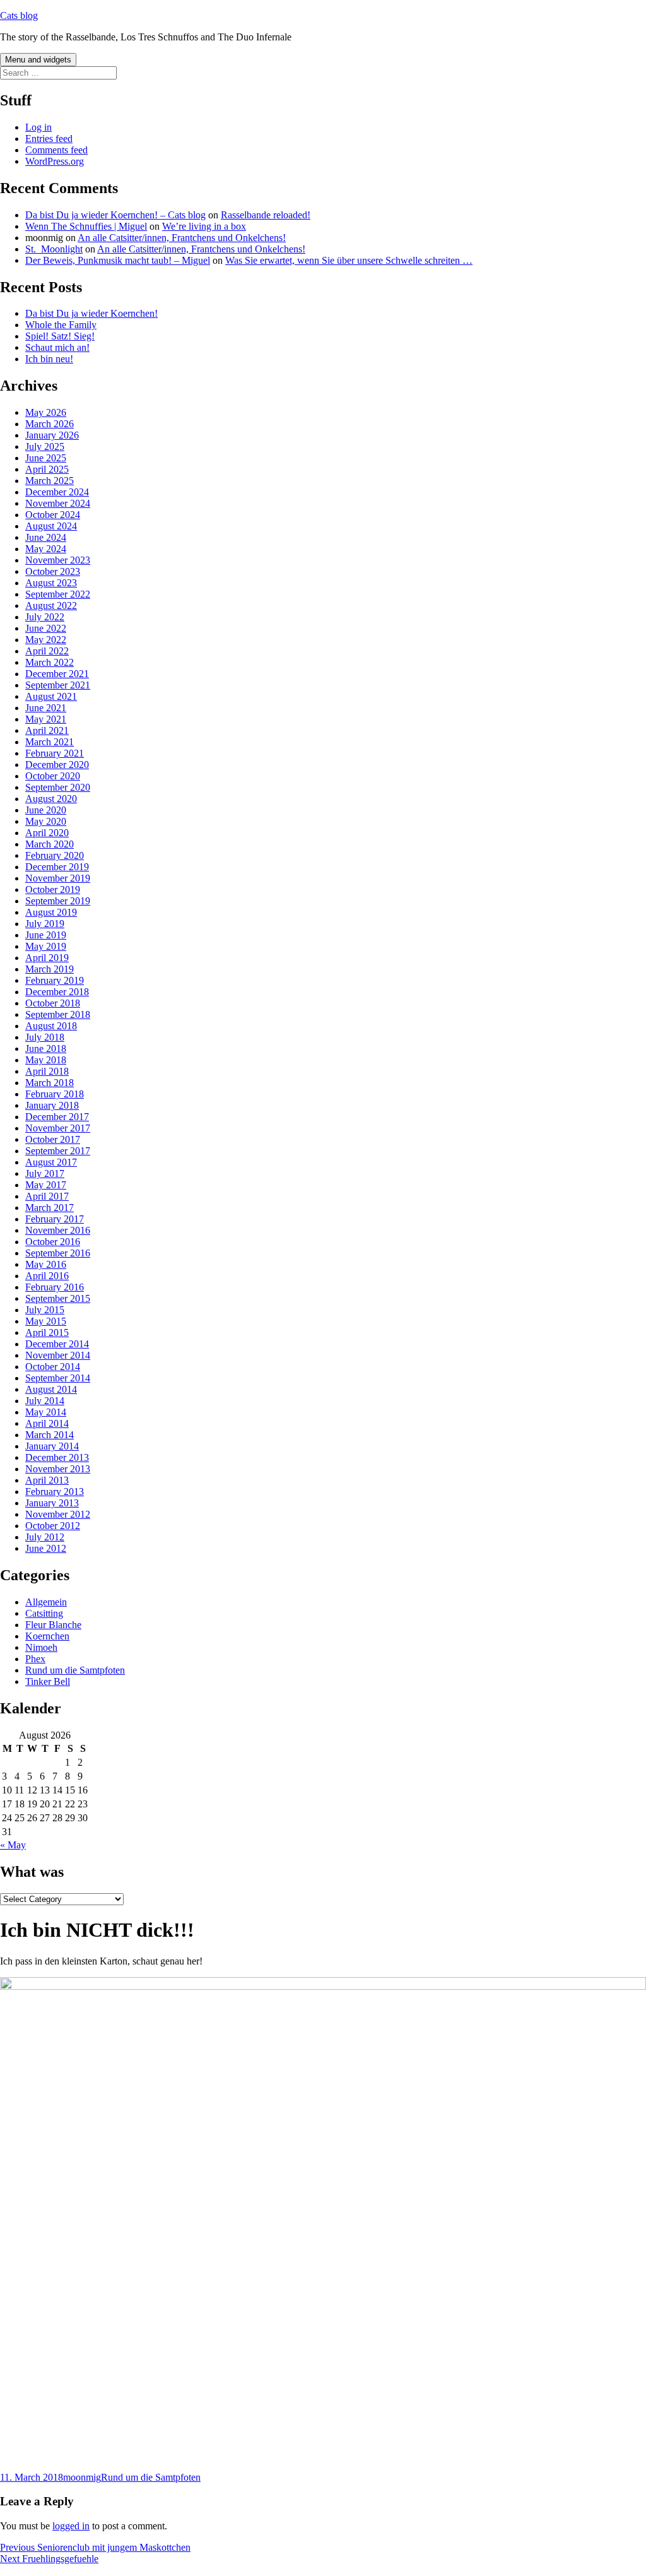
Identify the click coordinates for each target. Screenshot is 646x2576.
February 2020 (55, 855)
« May (13, 1845)
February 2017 (55, 1219)
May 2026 (46, 412)
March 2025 (50, 481)
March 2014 (50, 1435)
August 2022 (51, 606)
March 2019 (50, 969)
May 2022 (46, 640)
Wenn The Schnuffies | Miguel (86, 226)
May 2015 (46, 1321)
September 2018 (58, 1014)
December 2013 (57, 1457)
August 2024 (51, 526)
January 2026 (52, 435)
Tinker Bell (48, 1681)
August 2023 (51, 583)
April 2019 (47, 958)
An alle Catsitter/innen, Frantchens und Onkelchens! (182, 238)
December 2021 (57, 674)
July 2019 (45, 924)
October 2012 (53, 1526)
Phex (35, 1659)
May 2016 (46, 1264)
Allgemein (46, 1602)
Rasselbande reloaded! (266, 215)
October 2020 (53, 776)
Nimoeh (41, 1647)
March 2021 (50, 742)
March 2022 (50, 662)
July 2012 (45, 1537)
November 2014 (58, 1355)
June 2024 (46, 537)
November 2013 (58, 1469)
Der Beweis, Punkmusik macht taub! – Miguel (118, 260)
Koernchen (47, 1636)
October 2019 (53, 889)
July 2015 (45, 1310)
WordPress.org (55, 161)
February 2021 (55, 753)
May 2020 (46, 821)
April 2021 (47, 730)
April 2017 (47, 1196)
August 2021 (51, 696)
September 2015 (58, 1298)
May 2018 (46, 1060)
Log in (38, 127)
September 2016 (58, 1253)
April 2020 (47, 833)
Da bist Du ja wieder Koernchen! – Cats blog (115, 215)
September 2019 (58, 901)
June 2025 (46, 458)
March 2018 (50, 1083)
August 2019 (51, 912)
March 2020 (50, 844)
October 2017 (53, 1139)
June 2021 (46, 708)
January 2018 (52, 1105)
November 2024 (58, 503)
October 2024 (53, 515)
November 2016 (58, 1230)
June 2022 (46, 628)
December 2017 (57, 1117)
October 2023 (53, 571)
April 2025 (47, 469)
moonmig (82, 2477)
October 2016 (53, 1242)
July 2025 (45, 446)
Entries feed (49, 139)
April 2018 (47, 1071)
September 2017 (58, 1151)
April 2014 (47, 1423)
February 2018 (55, 1094)
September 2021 (58, 685)
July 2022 (45, 617)
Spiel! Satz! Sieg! (60, 336)
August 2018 (51, 1026)
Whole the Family (61, 325)
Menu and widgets (38, 60)
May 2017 (46, 1185)
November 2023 (58, 560)
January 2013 (52, 1503)
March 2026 (50, 424)
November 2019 (58, 878)
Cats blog (19, 15)
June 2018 (46, 1049)
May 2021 (46, 719)
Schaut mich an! (57, 347)
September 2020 (58, 787)
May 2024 (46, 549)
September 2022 (58, 594)
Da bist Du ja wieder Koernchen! (91, 313)
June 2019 (46, 935)
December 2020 (57, 765)
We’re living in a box (204, 226)
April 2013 (47, 1480)
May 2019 (46, 946)
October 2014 (53, 1367)
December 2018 (57, 992)
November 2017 (58, 1128)
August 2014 (51, 1389)
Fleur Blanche (53, 1625)
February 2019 (55, 980)
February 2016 (55, 1287)
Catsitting (44, 1613)
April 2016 (47, 1276)
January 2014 (52, 1446)
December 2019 (57, 867)
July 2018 (45, 1037)
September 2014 (58, 1378)
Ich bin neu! (49, 359)
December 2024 (57, 492)
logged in (71, 2526)
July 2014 (45, 1401)
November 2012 (58, 1514)
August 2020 (51, 799)
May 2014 (46, 1412)
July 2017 (45, 1173)
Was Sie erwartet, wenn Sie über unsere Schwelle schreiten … (349, 260)
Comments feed (56, 150)
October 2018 (53, 1003)
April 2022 (47, 651)
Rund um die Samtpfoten (75, 1670)
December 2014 (57, 1344)
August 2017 (51, 1162)
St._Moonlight (54, 249)
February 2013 (55, 1492)
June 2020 (46, 810)
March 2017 (50, 1208)
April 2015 (47, 1332)
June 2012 (46, 1548)
